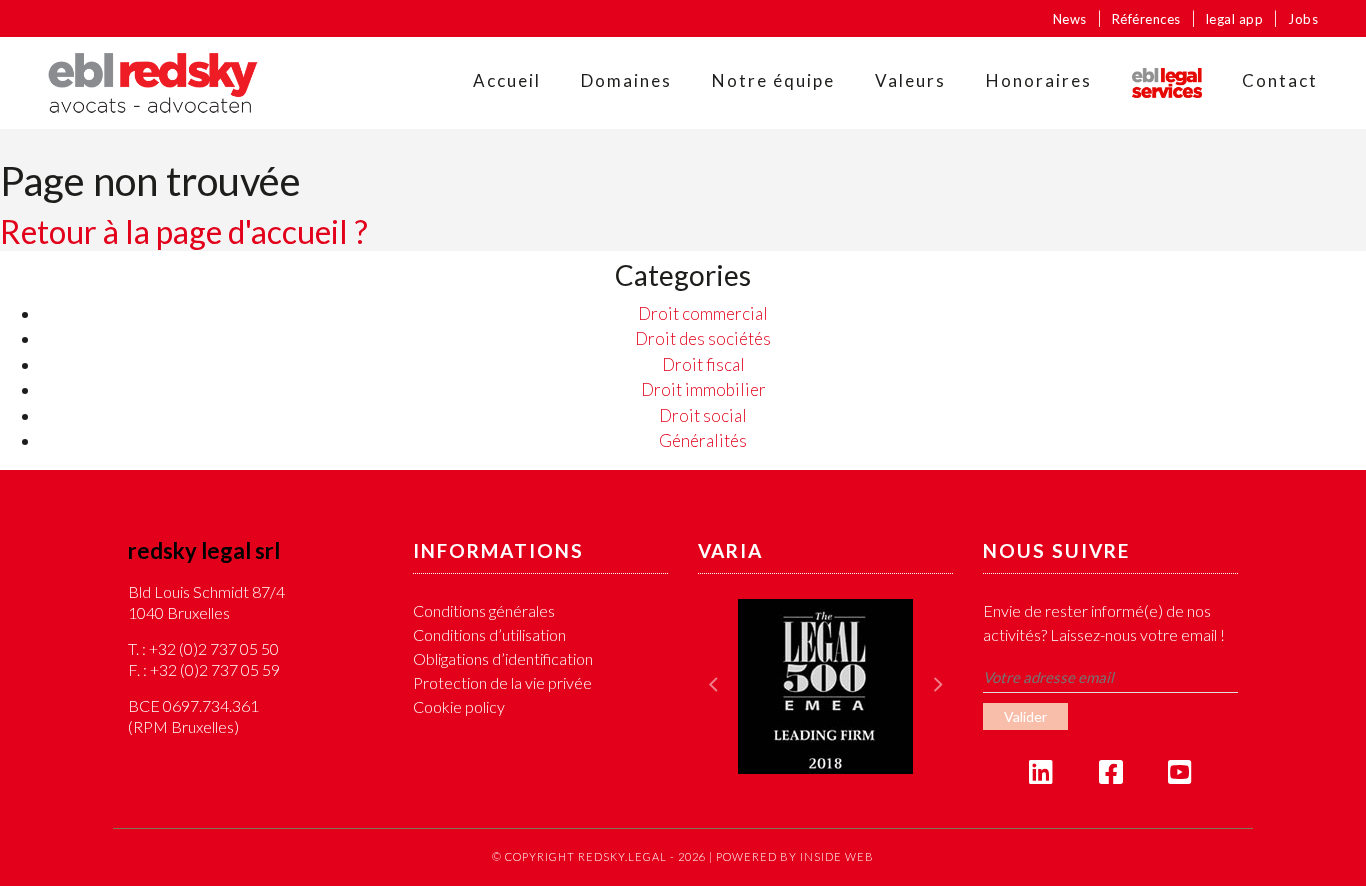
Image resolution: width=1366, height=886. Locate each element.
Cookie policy (459, 706)
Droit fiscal (703, 364)
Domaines (626, 80)
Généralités (703, 440)
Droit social (703, 415)
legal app (1235, 19)
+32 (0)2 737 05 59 (215, 669)
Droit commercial (703, 313)
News (1070, 19)
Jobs (1303, 19)
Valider (1025, 716)
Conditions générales (484, 610)
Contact (1280, 80)
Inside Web (837, 856)
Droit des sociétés (703, 338)
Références (1146, 19)
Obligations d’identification (503, 658)
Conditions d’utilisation (489, 634)
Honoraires (1039, 80)
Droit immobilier (703, 389)
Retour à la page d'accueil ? (184, 231)
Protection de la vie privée (502, 682)
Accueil (507, 80)
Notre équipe (773, 80)
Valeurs (910, 80)
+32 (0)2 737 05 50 (214, 648)
